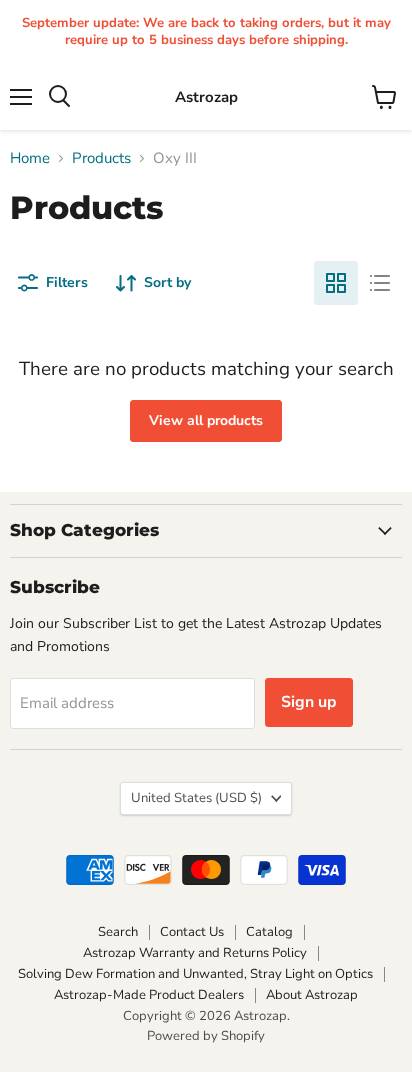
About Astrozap (312, 995)
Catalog (269, 932)
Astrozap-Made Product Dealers (149, 995)
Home (30, 158)
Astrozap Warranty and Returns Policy (195, 953)
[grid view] (336, 283)
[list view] (380, 283)
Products (101, 158)
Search (118, 932)
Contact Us (192, 932)
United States (196, 798)
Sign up (309, 702)
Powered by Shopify (206, 1036)
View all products (206, 420)
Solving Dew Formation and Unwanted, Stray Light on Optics (195, 974)
